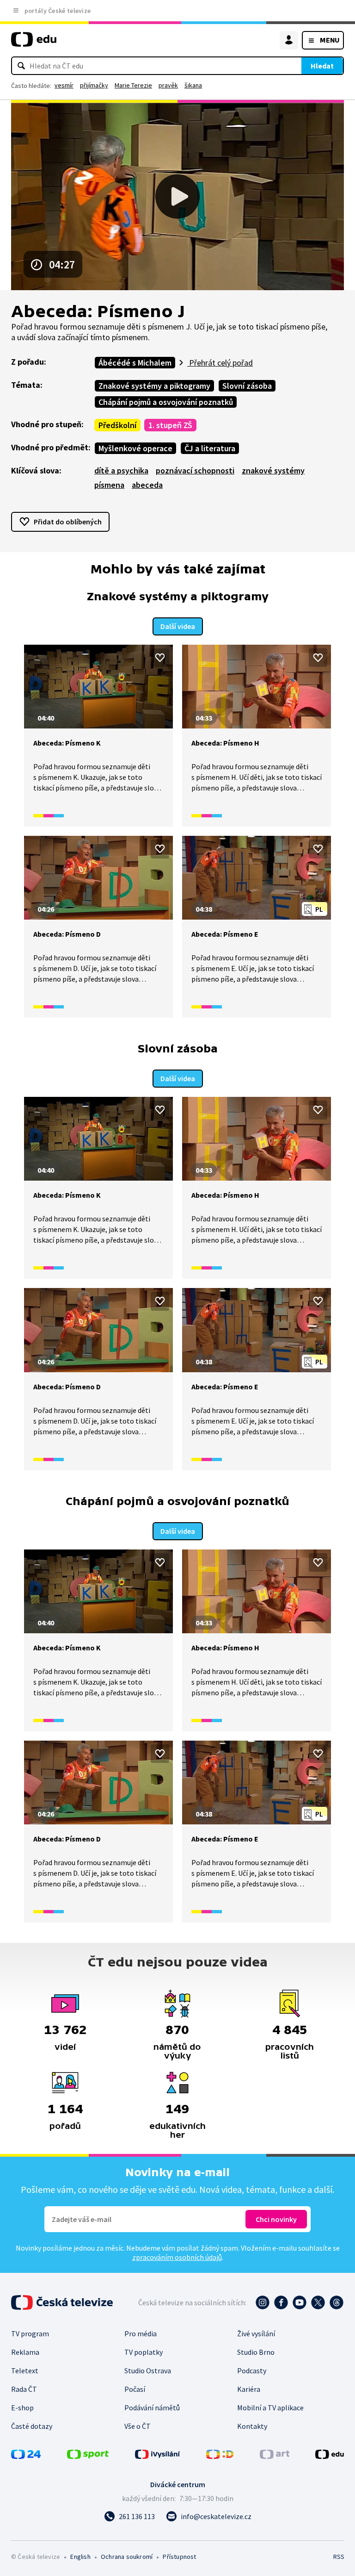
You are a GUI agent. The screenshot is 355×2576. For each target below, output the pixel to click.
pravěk (168, 85)
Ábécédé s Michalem (135, 363)
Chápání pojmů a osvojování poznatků (166, 402)
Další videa (178, 626)
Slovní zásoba (247, 386)
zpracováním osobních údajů (177, 2257)
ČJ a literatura (210, 448)
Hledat (322, 66)
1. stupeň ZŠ (170, 425)
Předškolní (117, 425)
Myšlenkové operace (135, 448)
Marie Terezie (133, 85)
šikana (193, 85)
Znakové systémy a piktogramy (154, 386)
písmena (109, 485)
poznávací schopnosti (195, 470)
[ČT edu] (34, 43)
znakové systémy (273, 470)
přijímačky (94, 85)
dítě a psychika (121, 470)
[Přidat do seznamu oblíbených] (160, 658)
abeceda (147, 485)
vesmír (64, 85)
